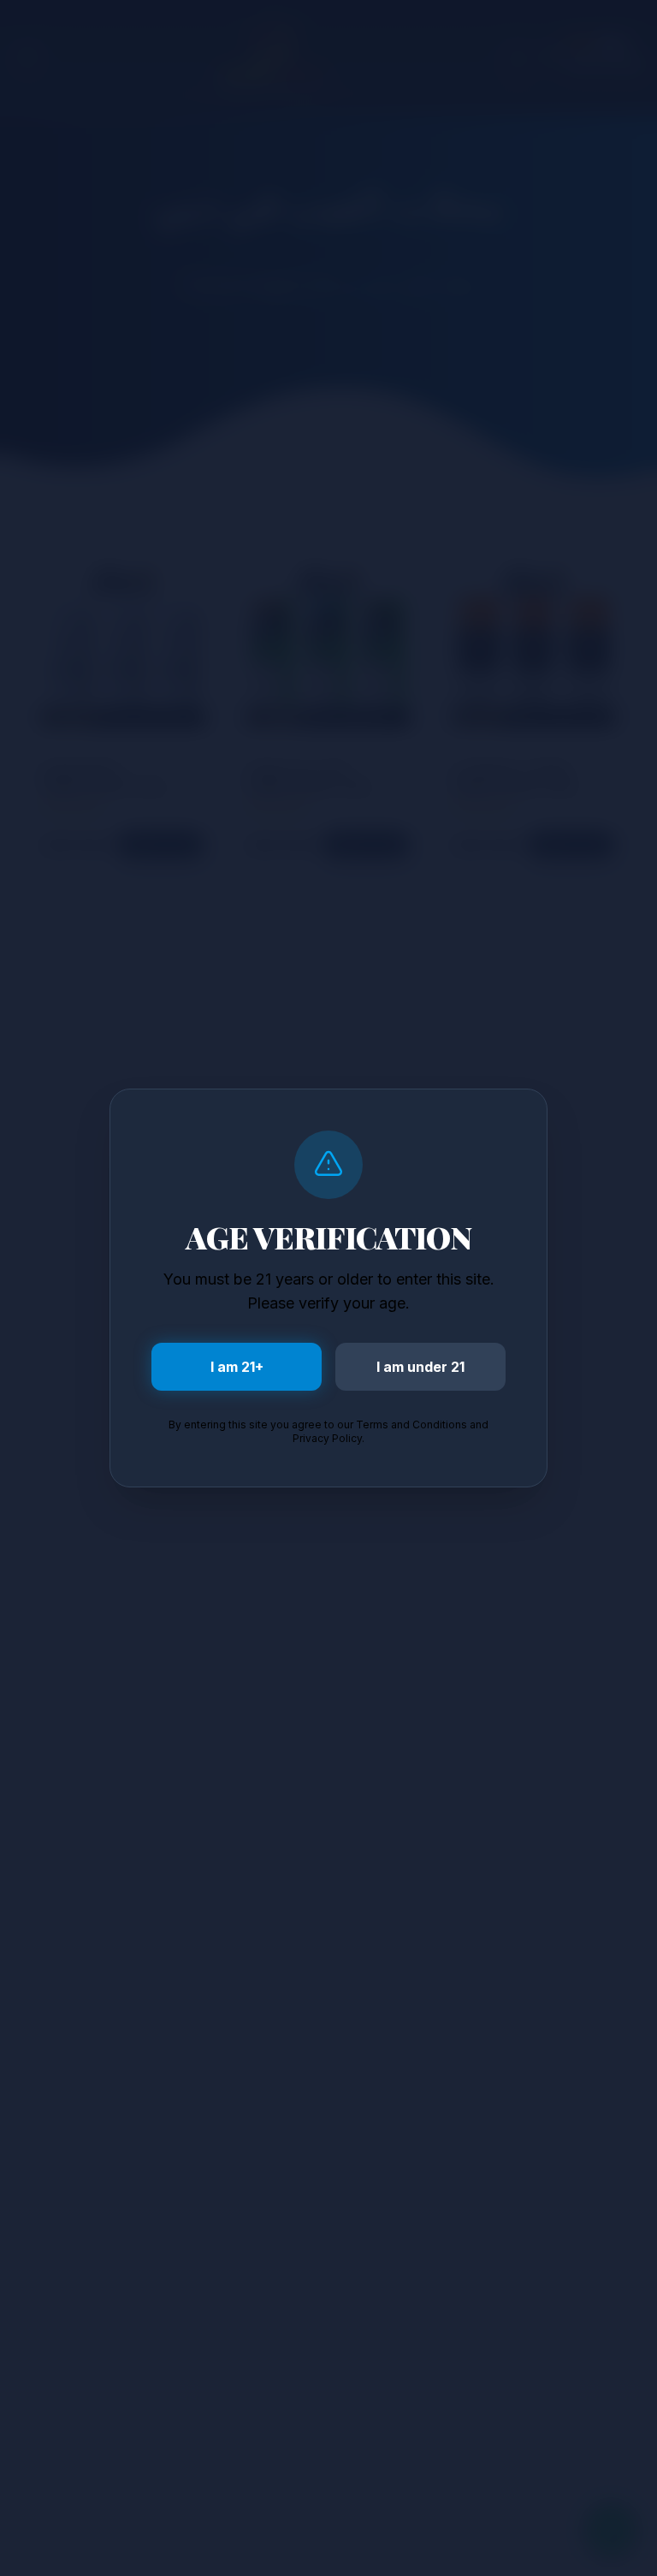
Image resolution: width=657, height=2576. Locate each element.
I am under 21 (420, 1367)
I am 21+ (237, 1367)
